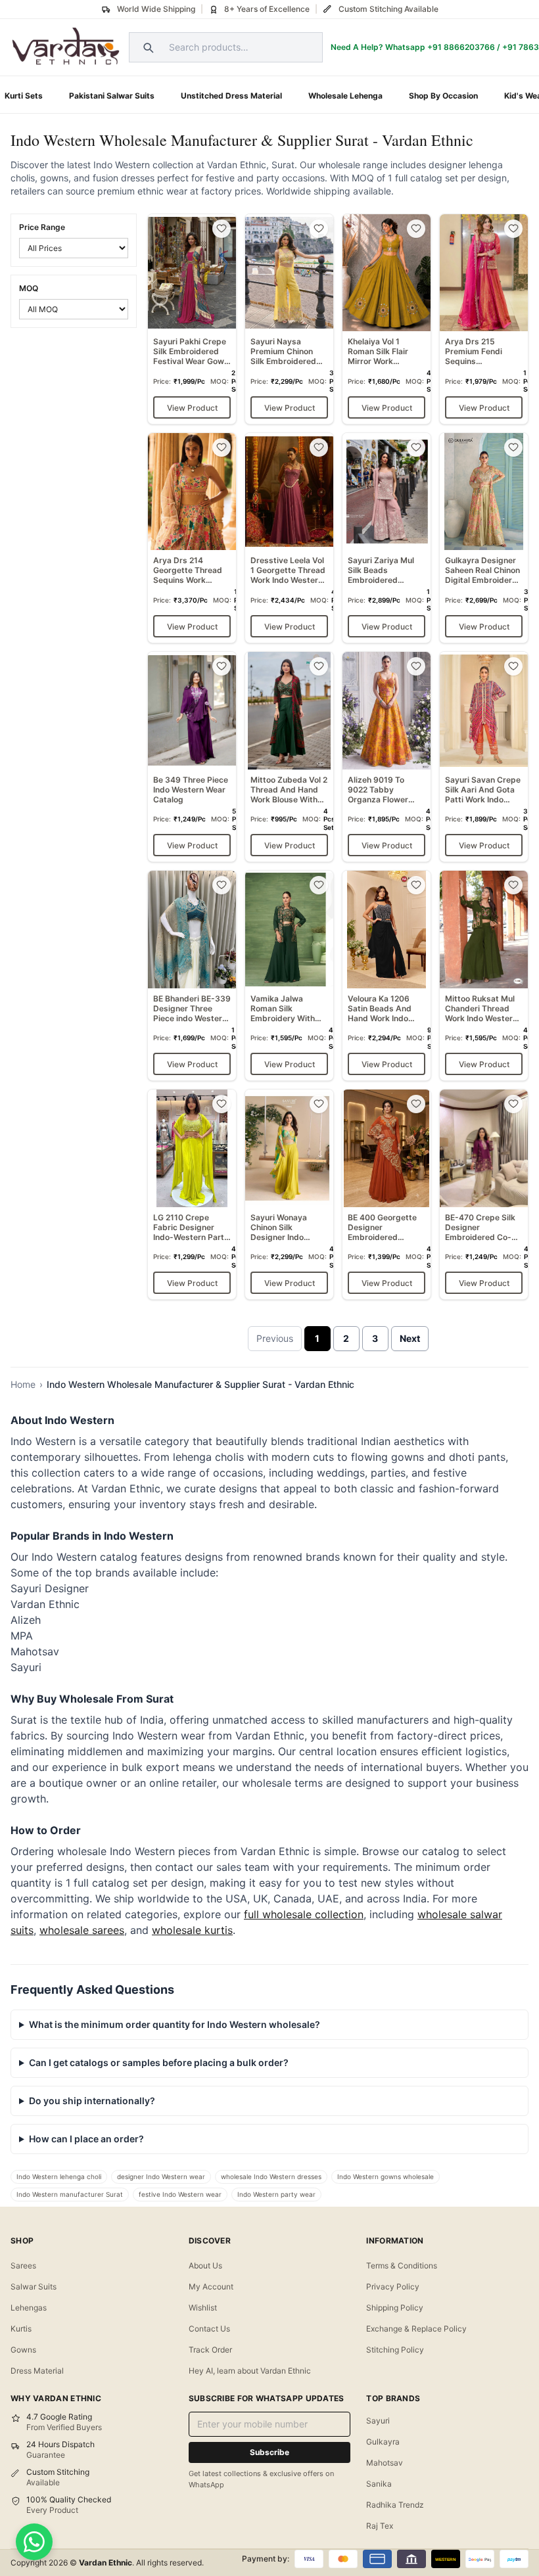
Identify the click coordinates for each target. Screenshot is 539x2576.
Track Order (210, 2350)
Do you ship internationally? (92, 2101)
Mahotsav (385, 2463)
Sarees (23, 2265)
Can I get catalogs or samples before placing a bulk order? (159, 2062)
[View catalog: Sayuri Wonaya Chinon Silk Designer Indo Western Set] (289, 1194)
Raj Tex (380, 2526)
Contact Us (209, 2329)
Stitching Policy (395, 2350)
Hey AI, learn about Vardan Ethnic (250, 2371)
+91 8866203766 (461, 47)
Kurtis (21, 2329)
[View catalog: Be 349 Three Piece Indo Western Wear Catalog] (192, 757)
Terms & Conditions (402, 2265)
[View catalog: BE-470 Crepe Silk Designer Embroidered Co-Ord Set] (484, 1194)
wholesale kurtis (192, 1930)
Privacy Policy (393, 2287)
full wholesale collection (304, 1914)
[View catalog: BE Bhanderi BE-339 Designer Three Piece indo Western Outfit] (192, 976)
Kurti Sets (24, 96)
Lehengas (29, 2308)
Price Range (42, 227)
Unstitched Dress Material (231, 96)
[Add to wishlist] (222, 229)
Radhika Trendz (395, 2505)
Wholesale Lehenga (345, 96)
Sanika (379, 2484)
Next (410, 1338)
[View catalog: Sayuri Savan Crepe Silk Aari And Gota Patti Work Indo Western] (484, 757)
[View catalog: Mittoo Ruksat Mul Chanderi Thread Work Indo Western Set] (484, 976)
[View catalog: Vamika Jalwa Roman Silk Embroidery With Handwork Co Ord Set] (289, 976)
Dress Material (37, 2371)
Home (23, 1384)
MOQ (29, 288)
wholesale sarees (82, 1930)
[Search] (147, 47)
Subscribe (269, 2452)
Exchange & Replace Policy (416, 2329)
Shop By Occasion (443, 96)
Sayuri (378, 2421)
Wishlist (203, 2308)
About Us (205, 2265)
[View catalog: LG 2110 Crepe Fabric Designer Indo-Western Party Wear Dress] (192, 1194)
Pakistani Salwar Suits (112, 96)
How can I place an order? (86, 2139)
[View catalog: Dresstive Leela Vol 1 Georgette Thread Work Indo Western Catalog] (289, 538)
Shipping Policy (395, 2308)
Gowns (23, 2350)
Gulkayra (383, 2442)
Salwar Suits (34, 2287)
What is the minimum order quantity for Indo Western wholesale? (175, 2024)
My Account (211, 2287)
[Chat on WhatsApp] (34, 2542)
